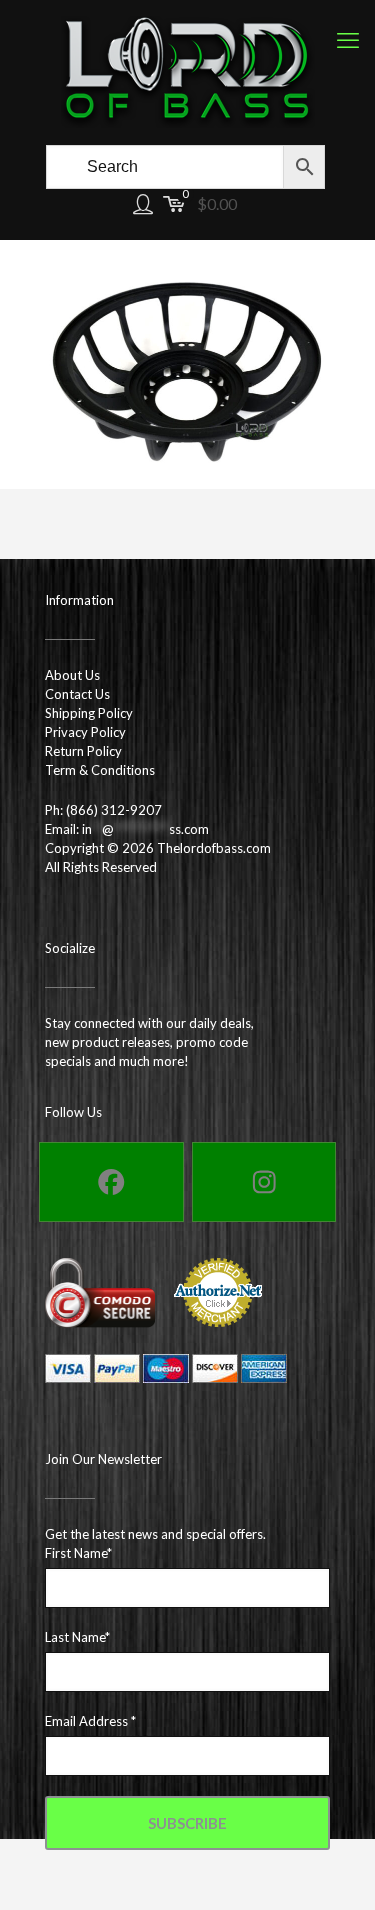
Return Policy (83, 751)
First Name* (78, 1553)
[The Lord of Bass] (187, 70)
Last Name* (77, 1637)
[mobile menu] (348, 40)
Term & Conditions (100, 770)
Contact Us (77, 694)
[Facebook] (111, 1182)
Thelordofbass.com (214, 848)
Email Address (90, 1721)
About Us (72, 675)
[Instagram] (264, 1182)
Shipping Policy (89, 713)
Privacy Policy (85, 732)
